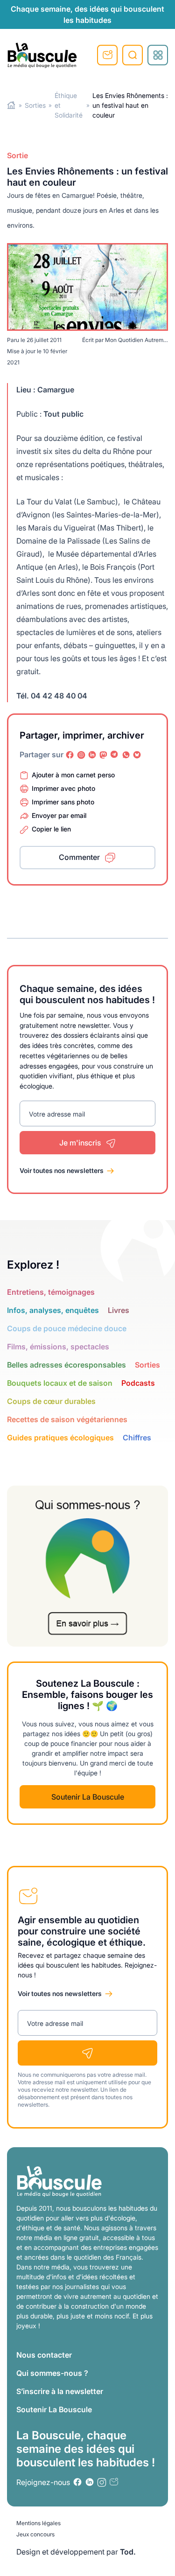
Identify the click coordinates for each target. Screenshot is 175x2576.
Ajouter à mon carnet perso (73, 775)
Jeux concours (35, 2534)
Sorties (35, 105)
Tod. (128, 2552)
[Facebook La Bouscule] (70, 755)
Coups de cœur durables (51, 1401)
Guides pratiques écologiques (60, 1438)
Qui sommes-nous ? (52, 2373)
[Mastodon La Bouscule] (104, 755)
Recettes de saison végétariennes (67, 1419)
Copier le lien (51, 829)
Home (11, 105)
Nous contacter (44, 2355)
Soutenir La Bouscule (88, 1797)
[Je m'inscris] (87, 2053)
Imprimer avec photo (63, 788)
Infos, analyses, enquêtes (53, 1310)
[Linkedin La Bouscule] (92, 755)
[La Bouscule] (42, 55)
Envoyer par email (59, 815)
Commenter (79, 857)
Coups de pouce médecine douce (67, 1328)
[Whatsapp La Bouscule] (126, 755)
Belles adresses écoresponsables (66, 1365)
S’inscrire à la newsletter (60, 2391)
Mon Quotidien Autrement (138, 340)
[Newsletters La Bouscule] (114, 2482)
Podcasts (138, 1383)
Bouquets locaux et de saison (60, 1383)
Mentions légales (38, 2523)
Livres (119, 1310)
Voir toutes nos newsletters (62, 1170)
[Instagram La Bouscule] (81, 755)
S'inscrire (107, 55)
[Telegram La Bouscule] (115, 755)
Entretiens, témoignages (51, 1292)
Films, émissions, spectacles (58, 1347)
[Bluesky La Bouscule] (137, 755)
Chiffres (137, 1438)
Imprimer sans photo (63, 802)
